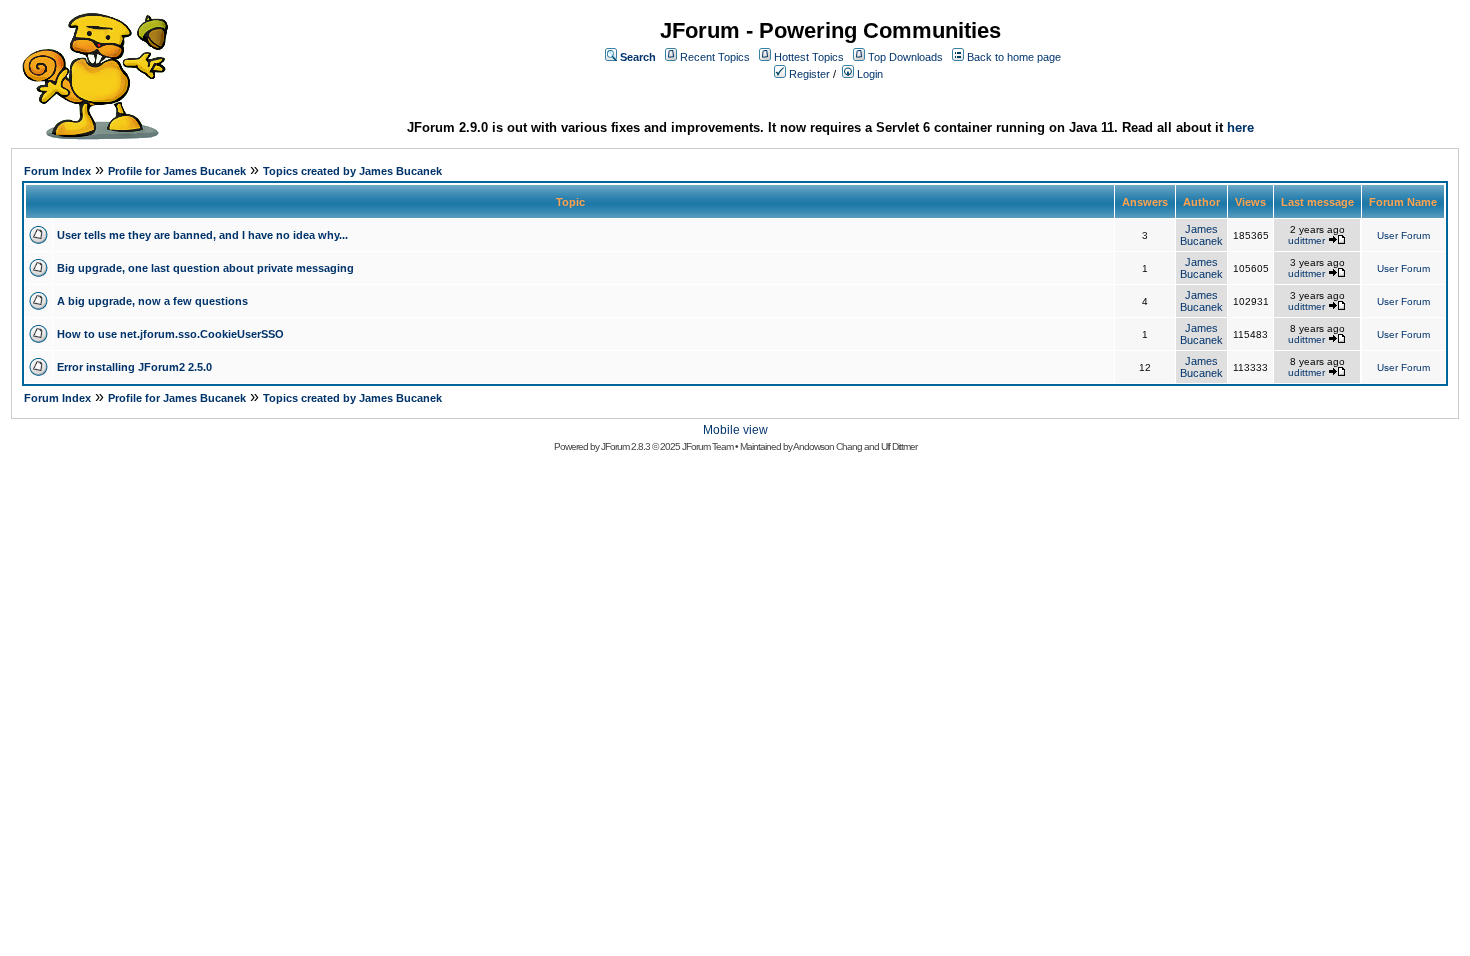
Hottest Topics (809, 57)
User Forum (1403, 235)
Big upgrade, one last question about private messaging (205, 268)
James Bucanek (1201, 235)
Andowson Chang (827, 446)
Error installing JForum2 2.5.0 (134, 367)
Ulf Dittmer (899, 446)
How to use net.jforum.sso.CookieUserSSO (170, 334)
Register (809, 74)
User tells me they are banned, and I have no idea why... (202, 235)
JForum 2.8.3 (625, 446)
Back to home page (1014, 57)
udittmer (1306, 240)
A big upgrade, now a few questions (152, 301)
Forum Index (57, 171)
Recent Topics (715, 57)
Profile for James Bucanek (177, 171)
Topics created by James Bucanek (352, 171)
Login (870, 74)
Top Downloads (905, 57)
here (1240, 127)
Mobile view (735, 430)
